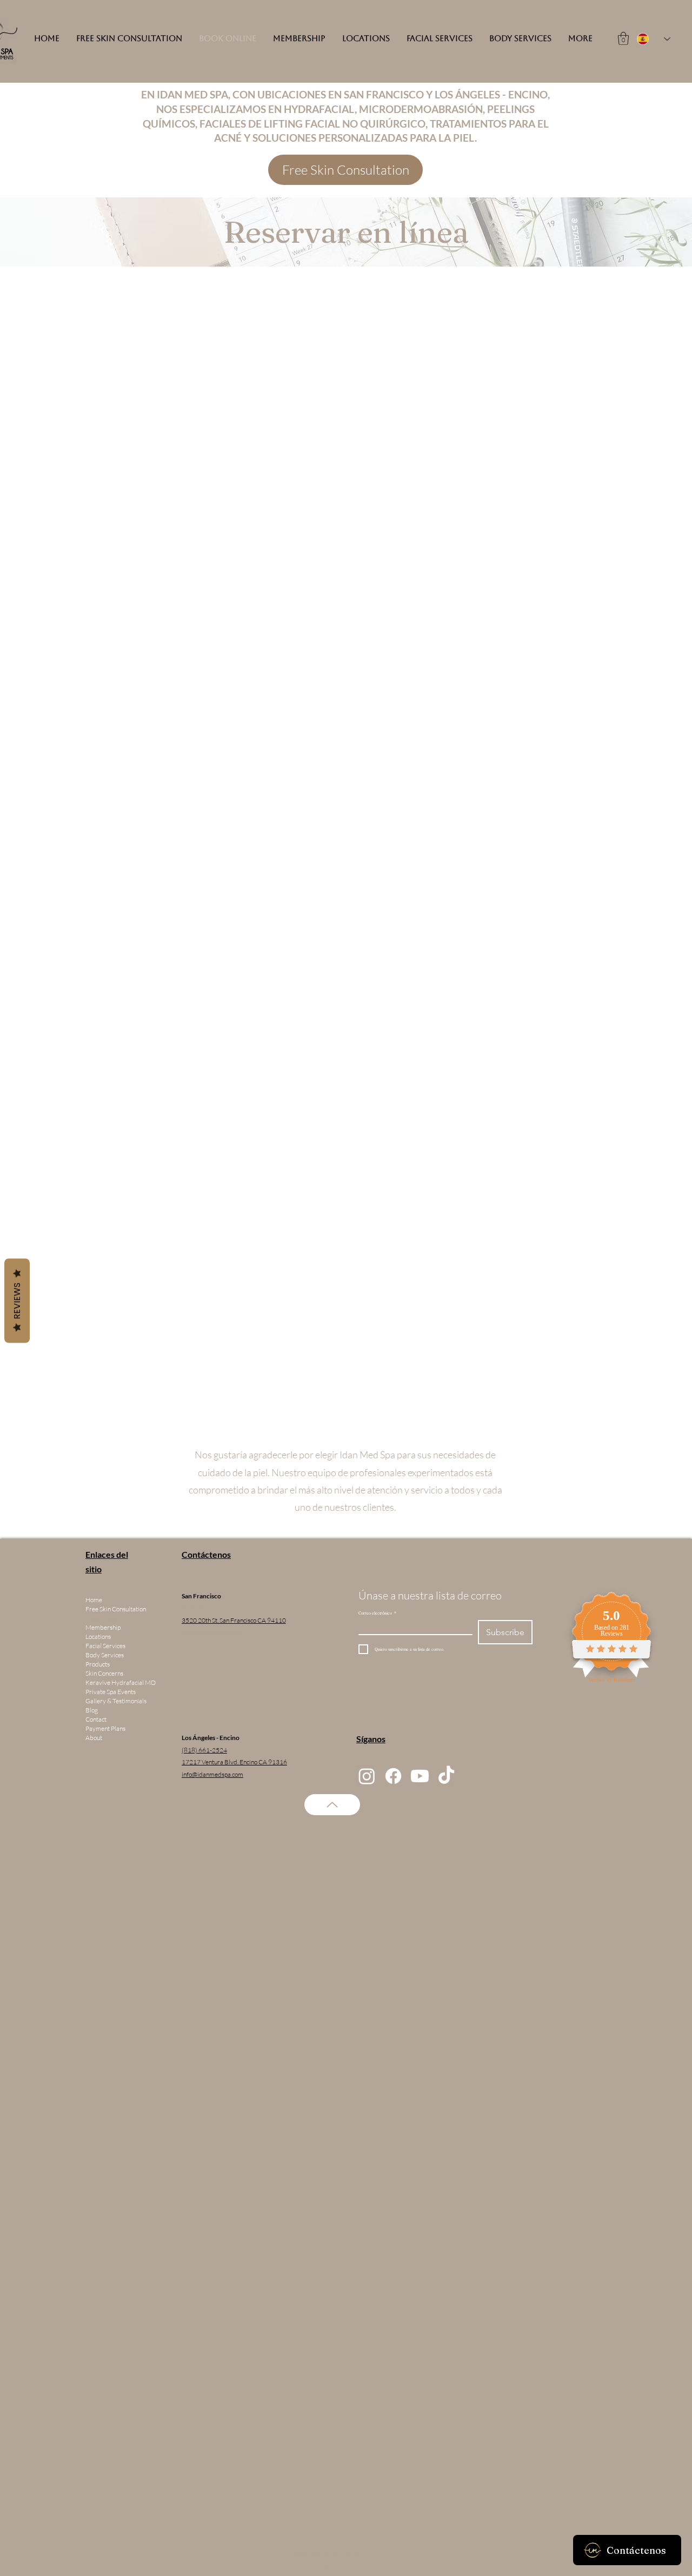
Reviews (17, 1301)
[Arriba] (332, 1805)
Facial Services (105, 1646)
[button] (623, 38)
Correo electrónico (377, 1613)
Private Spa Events (111, 1692)
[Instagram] (367, 1776)
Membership (103, 1627)
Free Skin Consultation (116, 1609)
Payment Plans (105, 1728)
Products (98, 1664)
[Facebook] (393, 1776)
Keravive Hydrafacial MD (121, 1682)
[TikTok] (446, 1776)
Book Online (102, 1618)
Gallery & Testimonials (116, 1701)
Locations (98, 1636)
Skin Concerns (104, 1673)
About (94, 1738)
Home (94, 1600)
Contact (96, 1719)
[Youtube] (420, 1776)
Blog (92, 1710)
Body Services (105, 1655)
